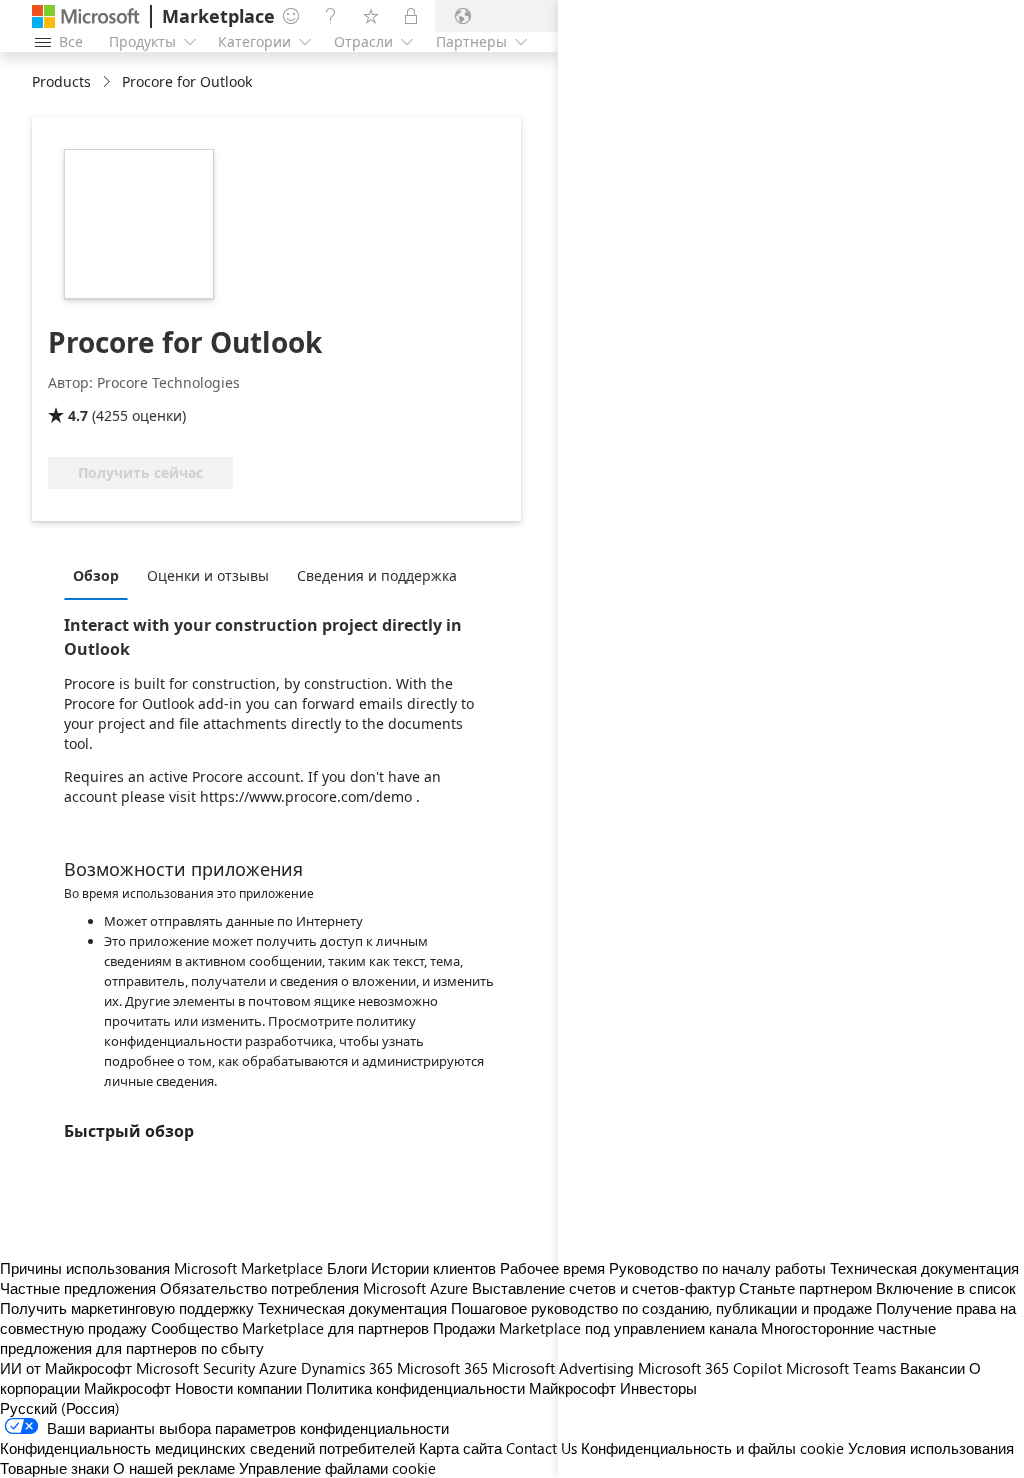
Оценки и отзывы (208, 575)
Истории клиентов (433, 1268)
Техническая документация (352, 1308)
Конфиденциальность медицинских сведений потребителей (207, 1448)
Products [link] (61, 81)
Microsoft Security (195, 1368)
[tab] (101, 575)
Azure (278, 1368)
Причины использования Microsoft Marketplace (161, 1268)
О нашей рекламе (174, 1468)
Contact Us (541, 1448)
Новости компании (238, 1388)
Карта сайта (460, 1448)
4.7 (78, 415)
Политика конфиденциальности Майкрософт (461, 1388)
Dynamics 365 (347, 1368)
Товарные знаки (54, 1468)
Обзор (96, 575)
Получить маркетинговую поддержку (127, 1308)
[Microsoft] (86, 16)
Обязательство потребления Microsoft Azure (316, 1288)
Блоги (347, 1268)
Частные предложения (78, 1288)
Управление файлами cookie (337, 1468)
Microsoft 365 (442, 1368)
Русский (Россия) (60, 1408)
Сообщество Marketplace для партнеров (290, 1328)
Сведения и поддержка (377, 575)
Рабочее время (552, 1268)
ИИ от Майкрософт (66, 1368)
